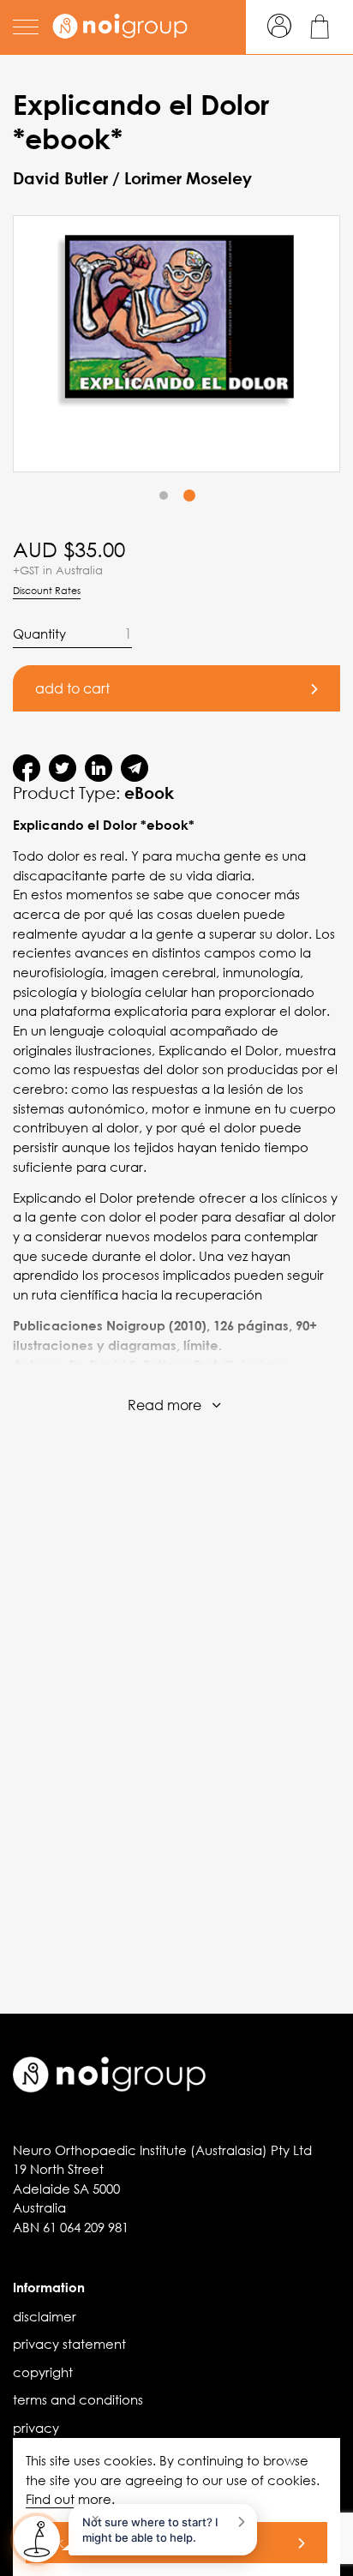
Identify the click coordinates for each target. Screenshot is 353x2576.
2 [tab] (189, 496)
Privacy (36, 2428)
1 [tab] (164, 496)
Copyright (43, 2372)
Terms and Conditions (78, 2399)
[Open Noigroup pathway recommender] (37, 2539)
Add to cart (72, 688)
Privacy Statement (69, 2344)
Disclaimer (45, 2316)
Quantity (39, 633)
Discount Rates (47, 591)
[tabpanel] (176, 344)
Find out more (69, 2499)
